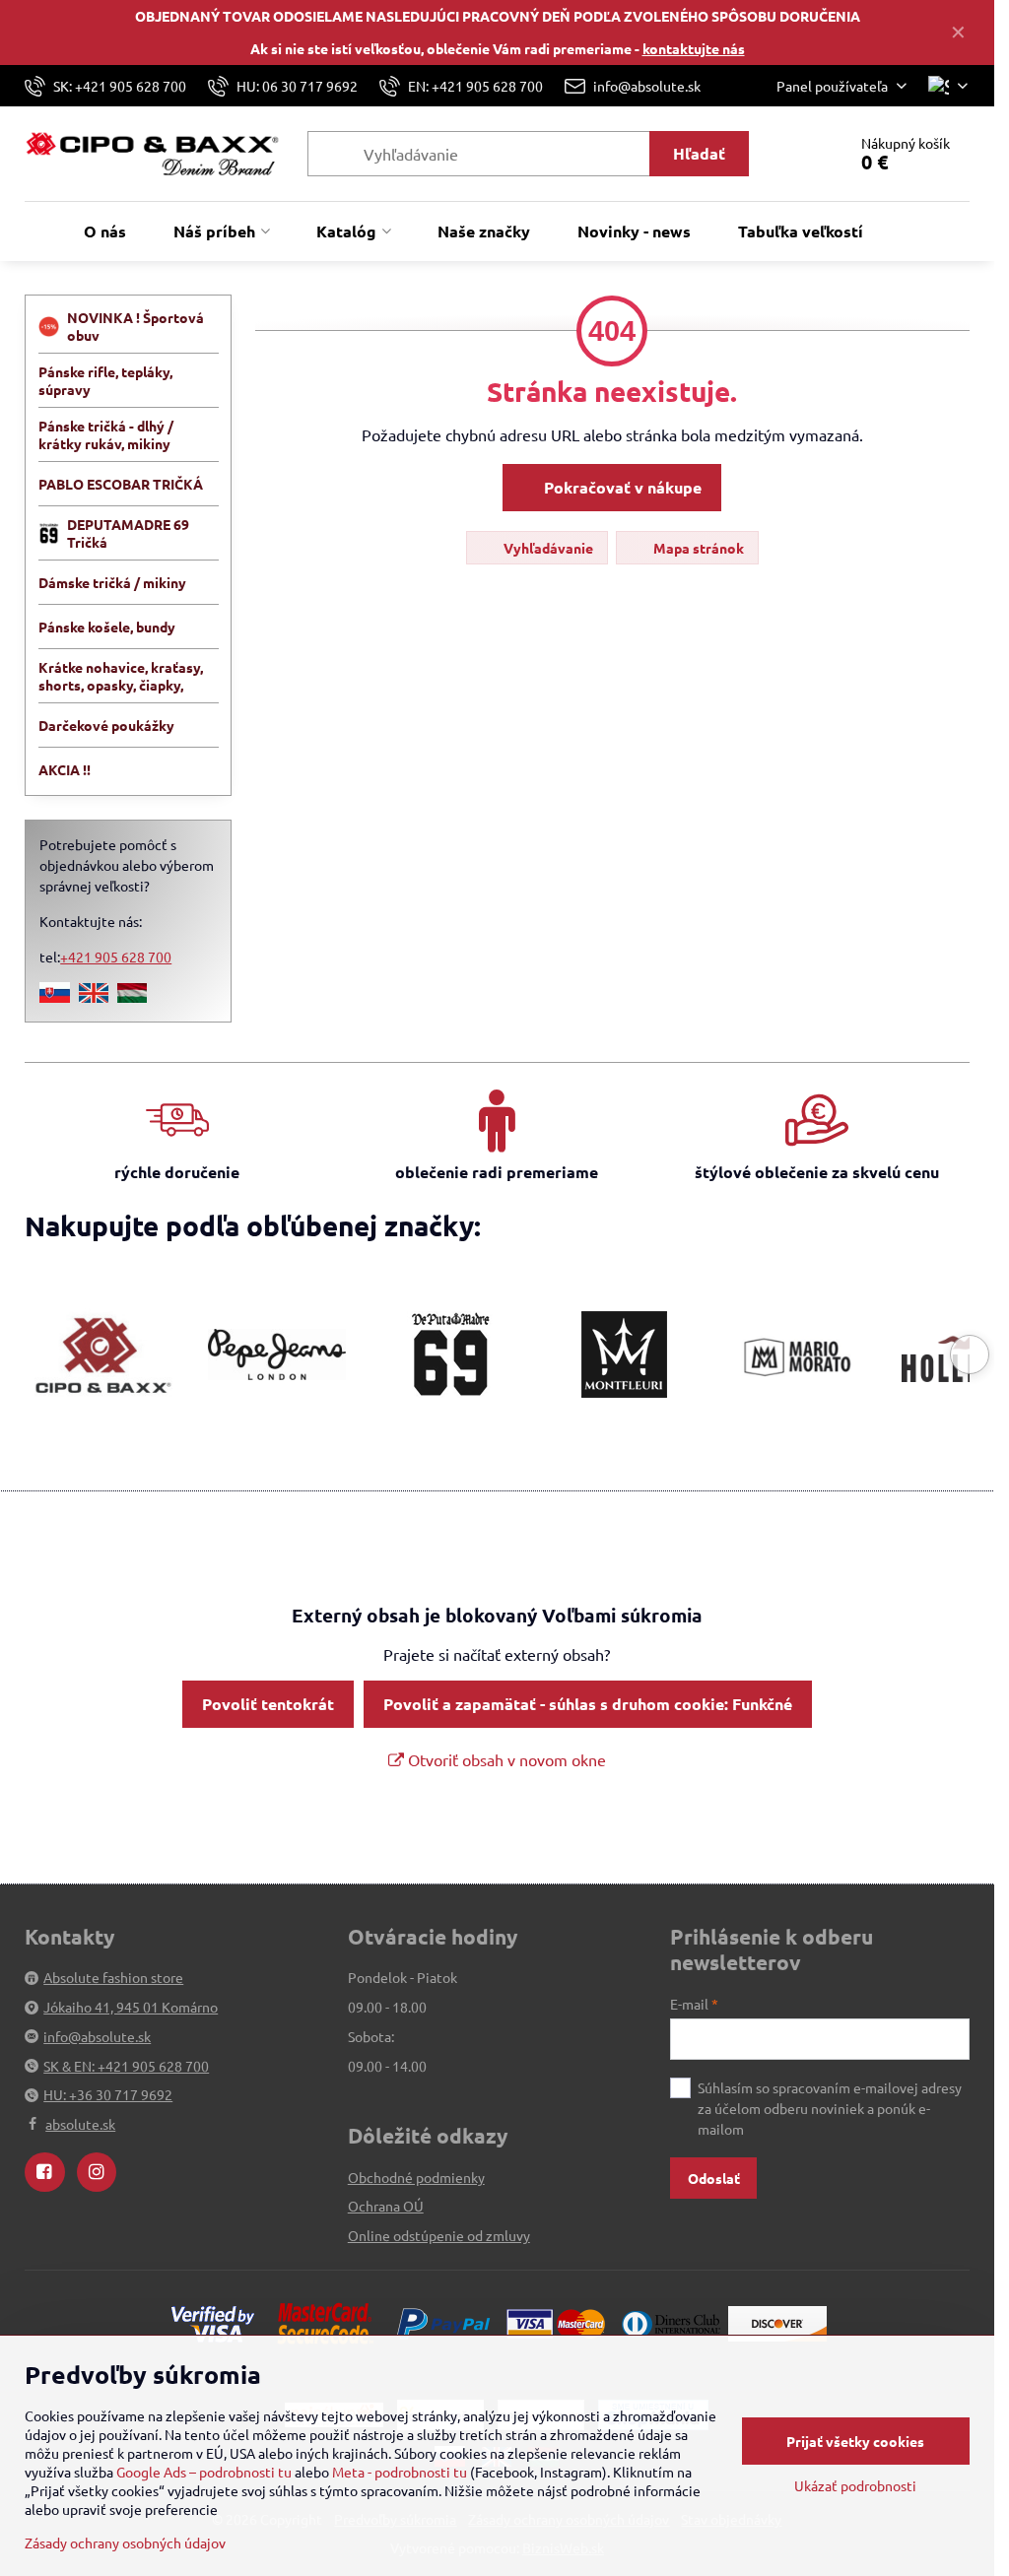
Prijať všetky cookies (855, 2441)
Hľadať (699, 153)
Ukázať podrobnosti (855, 2485)
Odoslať (714, 2178)
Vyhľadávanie (547, 548)
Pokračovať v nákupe (621, 487)
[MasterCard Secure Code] (325, 2322)
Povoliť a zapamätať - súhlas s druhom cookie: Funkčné (588, 1704)
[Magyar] (132, 997)
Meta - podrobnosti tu (400, 2472)
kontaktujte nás (694, 48)
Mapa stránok (697, 548)
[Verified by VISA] (213, 2322)
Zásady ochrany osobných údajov (125, 2543)
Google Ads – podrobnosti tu (204, 2472)
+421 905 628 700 (116, 957)
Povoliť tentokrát (268, 1704)
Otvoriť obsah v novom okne (505, 1759)
